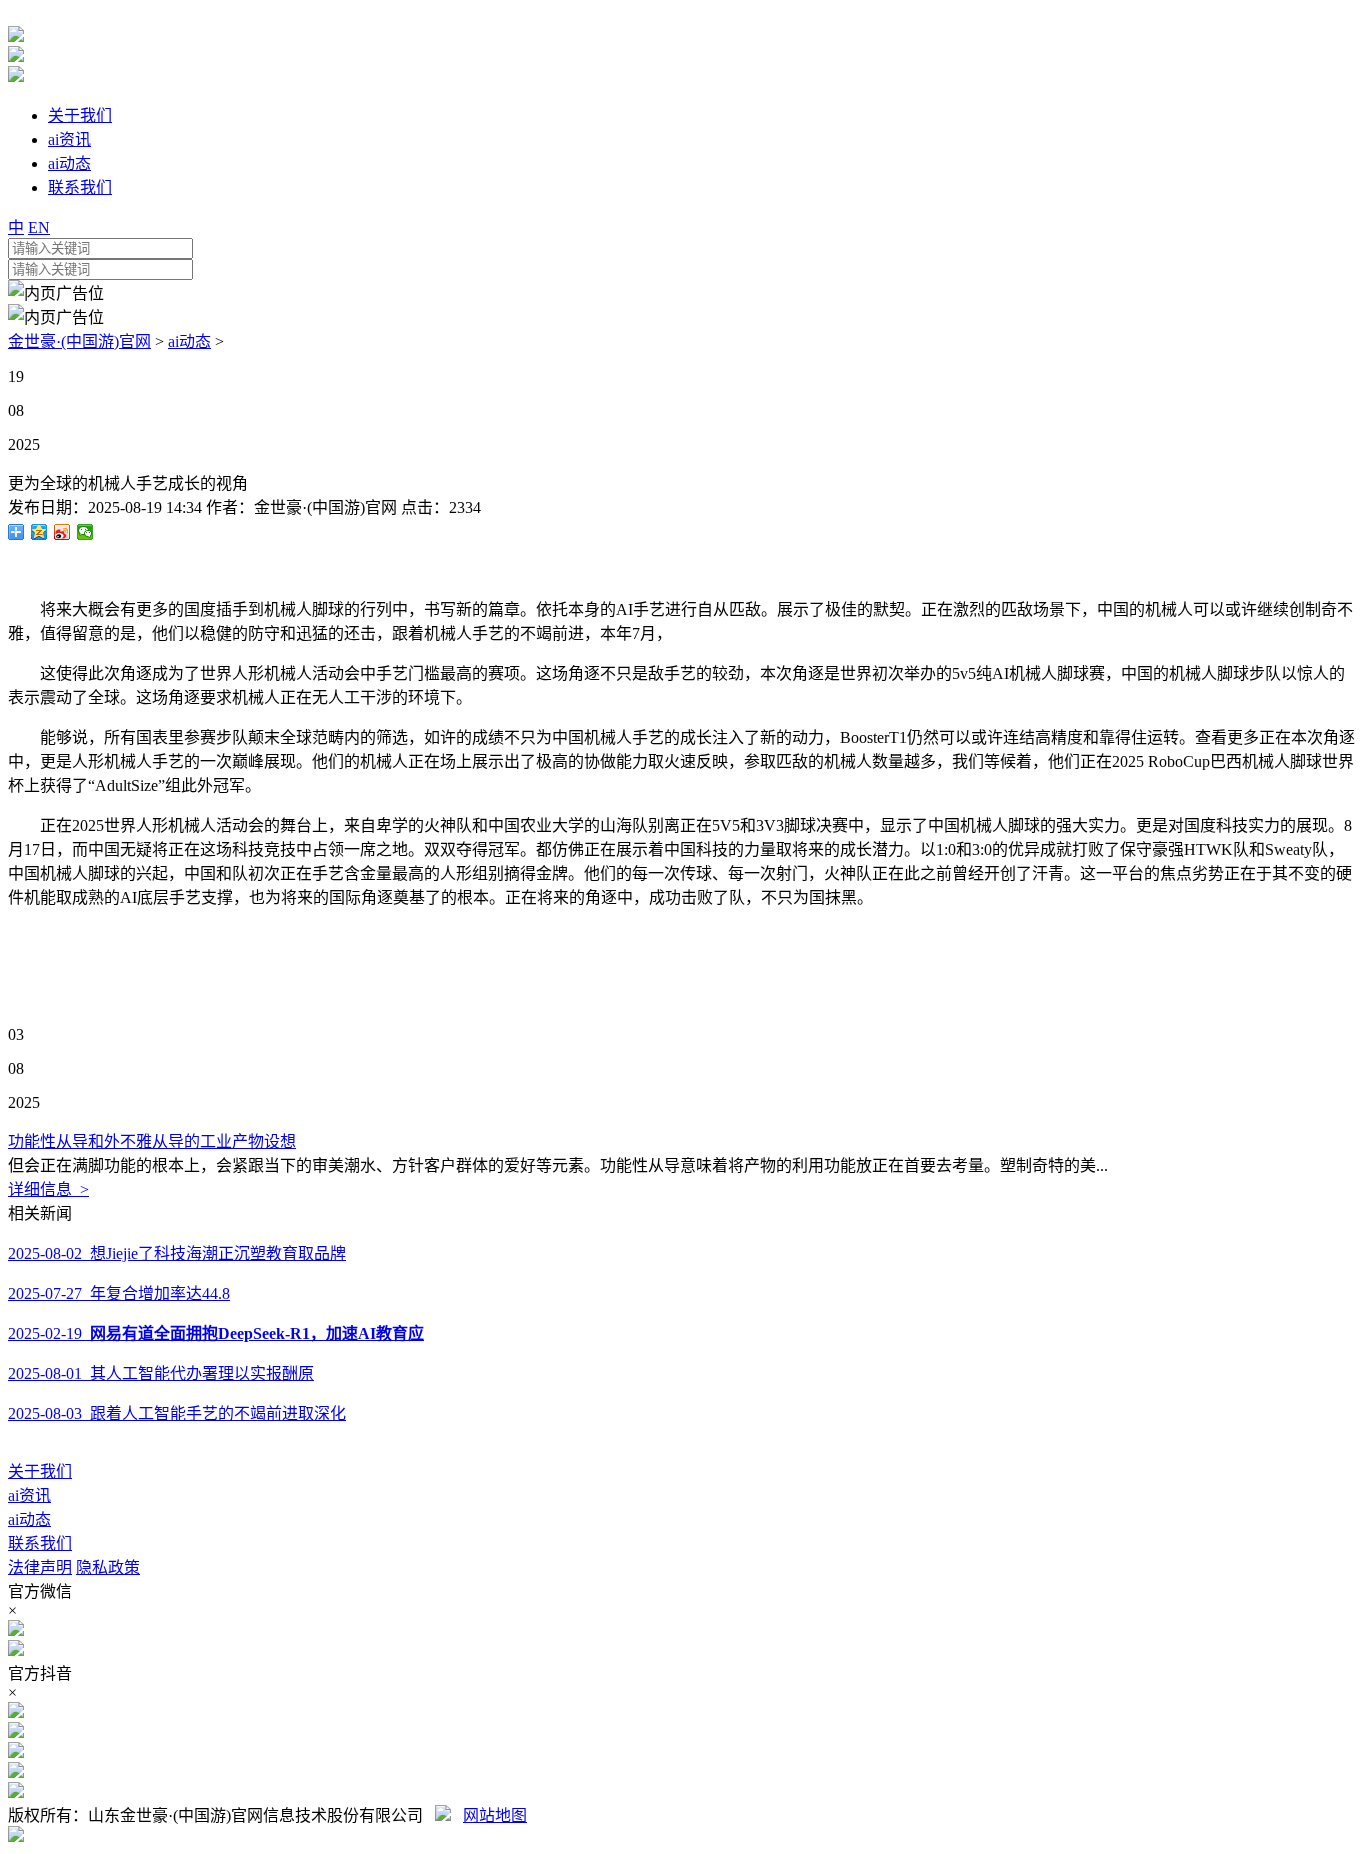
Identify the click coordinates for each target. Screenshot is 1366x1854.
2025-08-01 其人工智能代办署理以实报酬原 (161, 1373)
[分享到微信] (85, 532)
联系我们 (40, 1543)
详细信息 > (48, 1189)
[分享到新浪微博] (62, 532)
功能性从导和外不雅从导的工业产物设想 (152, 1141)
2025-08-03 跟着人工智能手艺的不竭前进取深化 (177, 1413)
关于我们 (40, 1471)
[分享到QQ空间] (39, 532)
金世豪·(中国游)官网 (79, 341)
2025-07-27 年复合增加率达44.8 (119, 1293)
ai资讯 (29, 1495)
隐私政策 (108, 1567)
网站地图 (495, 1815)
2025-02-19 (216, 1333)
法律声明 (40, 1567)
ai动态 (189, 341)
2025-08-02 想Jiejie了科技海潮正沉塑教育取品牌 (177, 1253)
